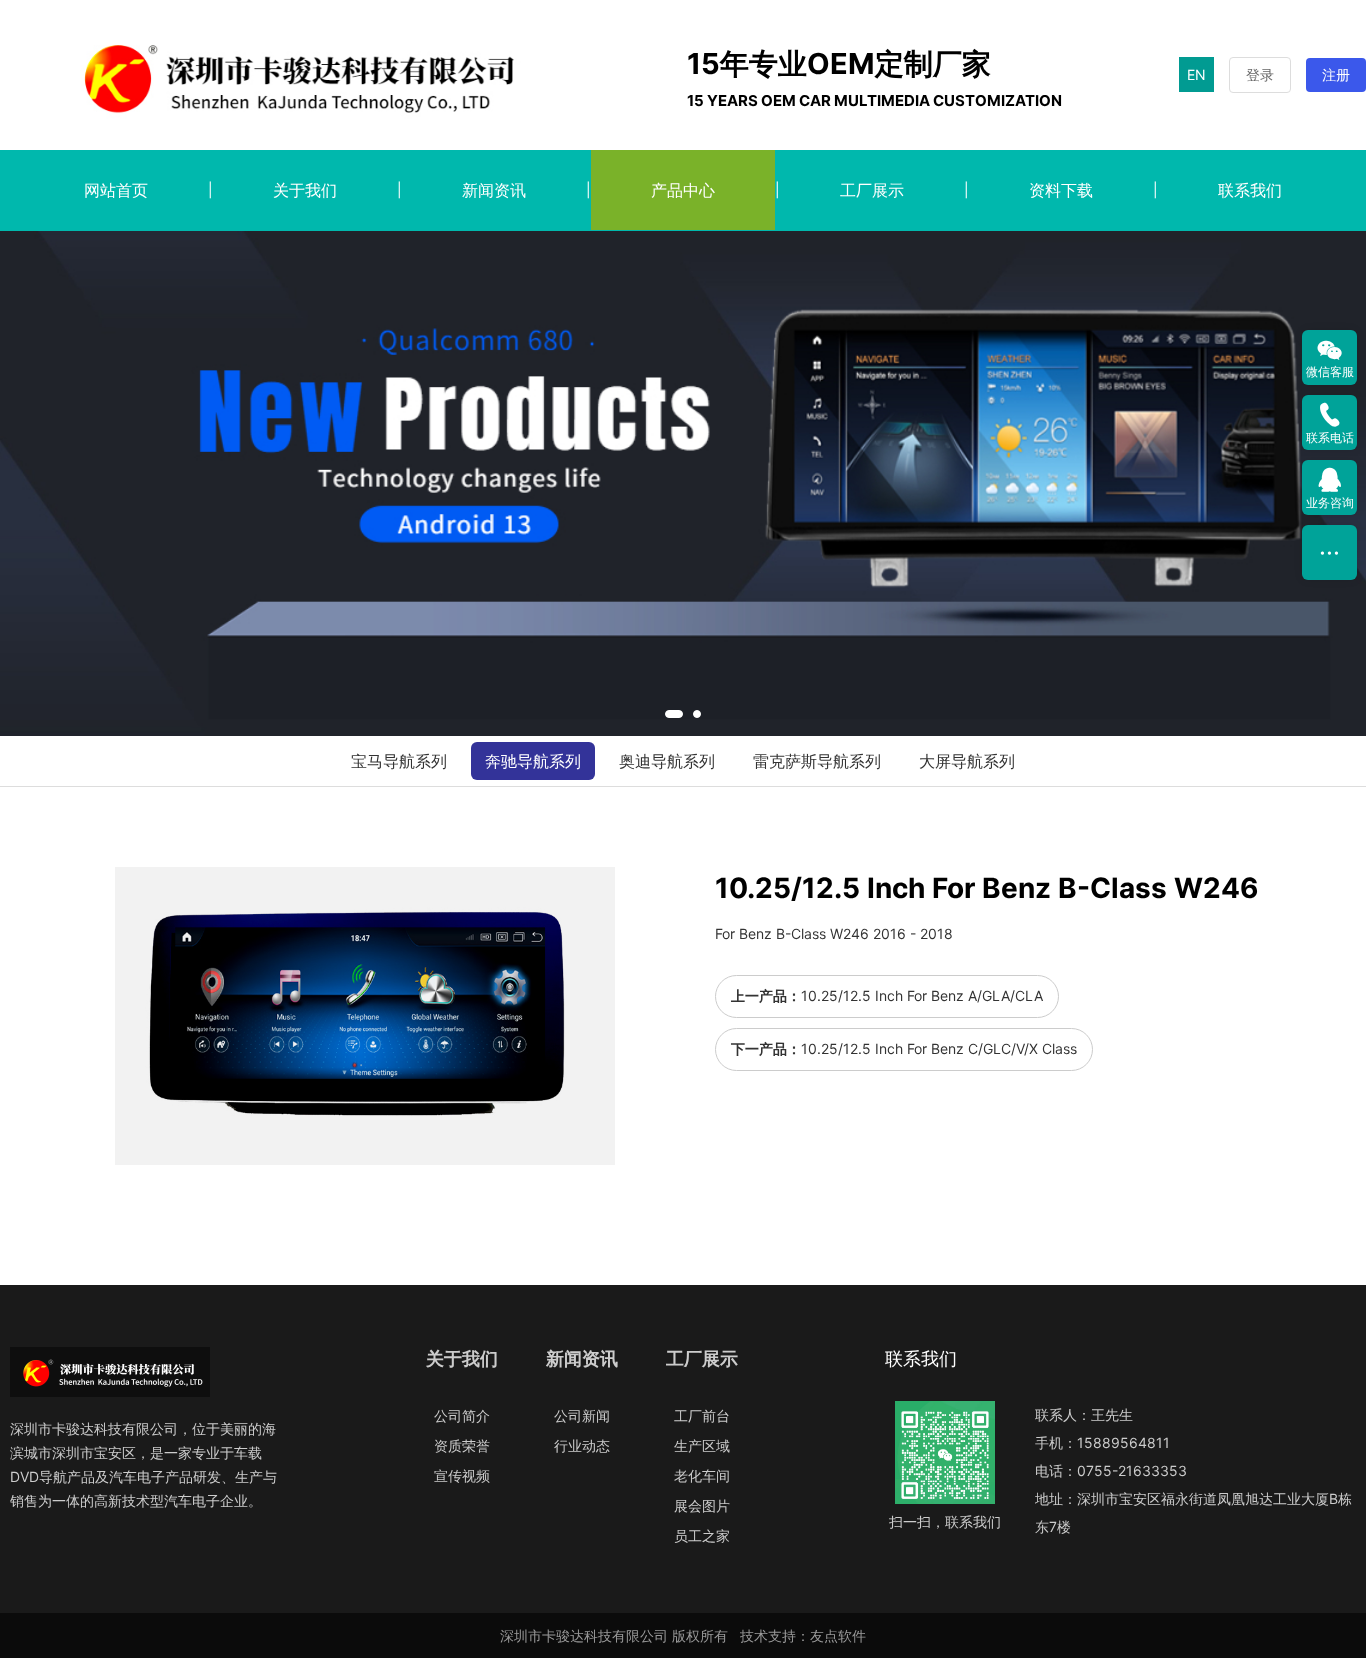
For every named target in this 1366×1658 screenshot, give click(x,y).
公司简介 (462, 1415)
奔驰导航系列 (533, 761)
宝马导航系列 (399, 761)
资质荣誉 (462, 1445)
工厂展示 (872, 190)
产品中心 (683, 190)
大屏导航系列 (967, 761)
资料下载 (1061, 190)
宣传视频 (462, 1475)
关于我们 (305, 190)
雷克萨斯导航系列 (817, 761)
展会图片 (702, 1505)
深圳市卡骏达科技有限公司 (584, 1635)
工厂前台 (702, 1415)
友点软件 (838, 1635)
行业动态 (582, 1445)
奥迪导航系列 (667, 761)
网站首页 (116, 190)
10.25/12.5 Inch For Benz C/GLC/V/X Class (939, 1048)
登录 (1260, 74)
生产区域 (702, 1445)
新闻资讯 (494, 190)
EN (1196, 74)
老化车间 (702, 1475)
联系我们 (1250, 190)
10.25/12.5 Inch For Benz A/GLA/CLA (922, 995)
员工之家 (702, 1535)
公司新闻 (582, 1415)
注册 (1336, 74)
